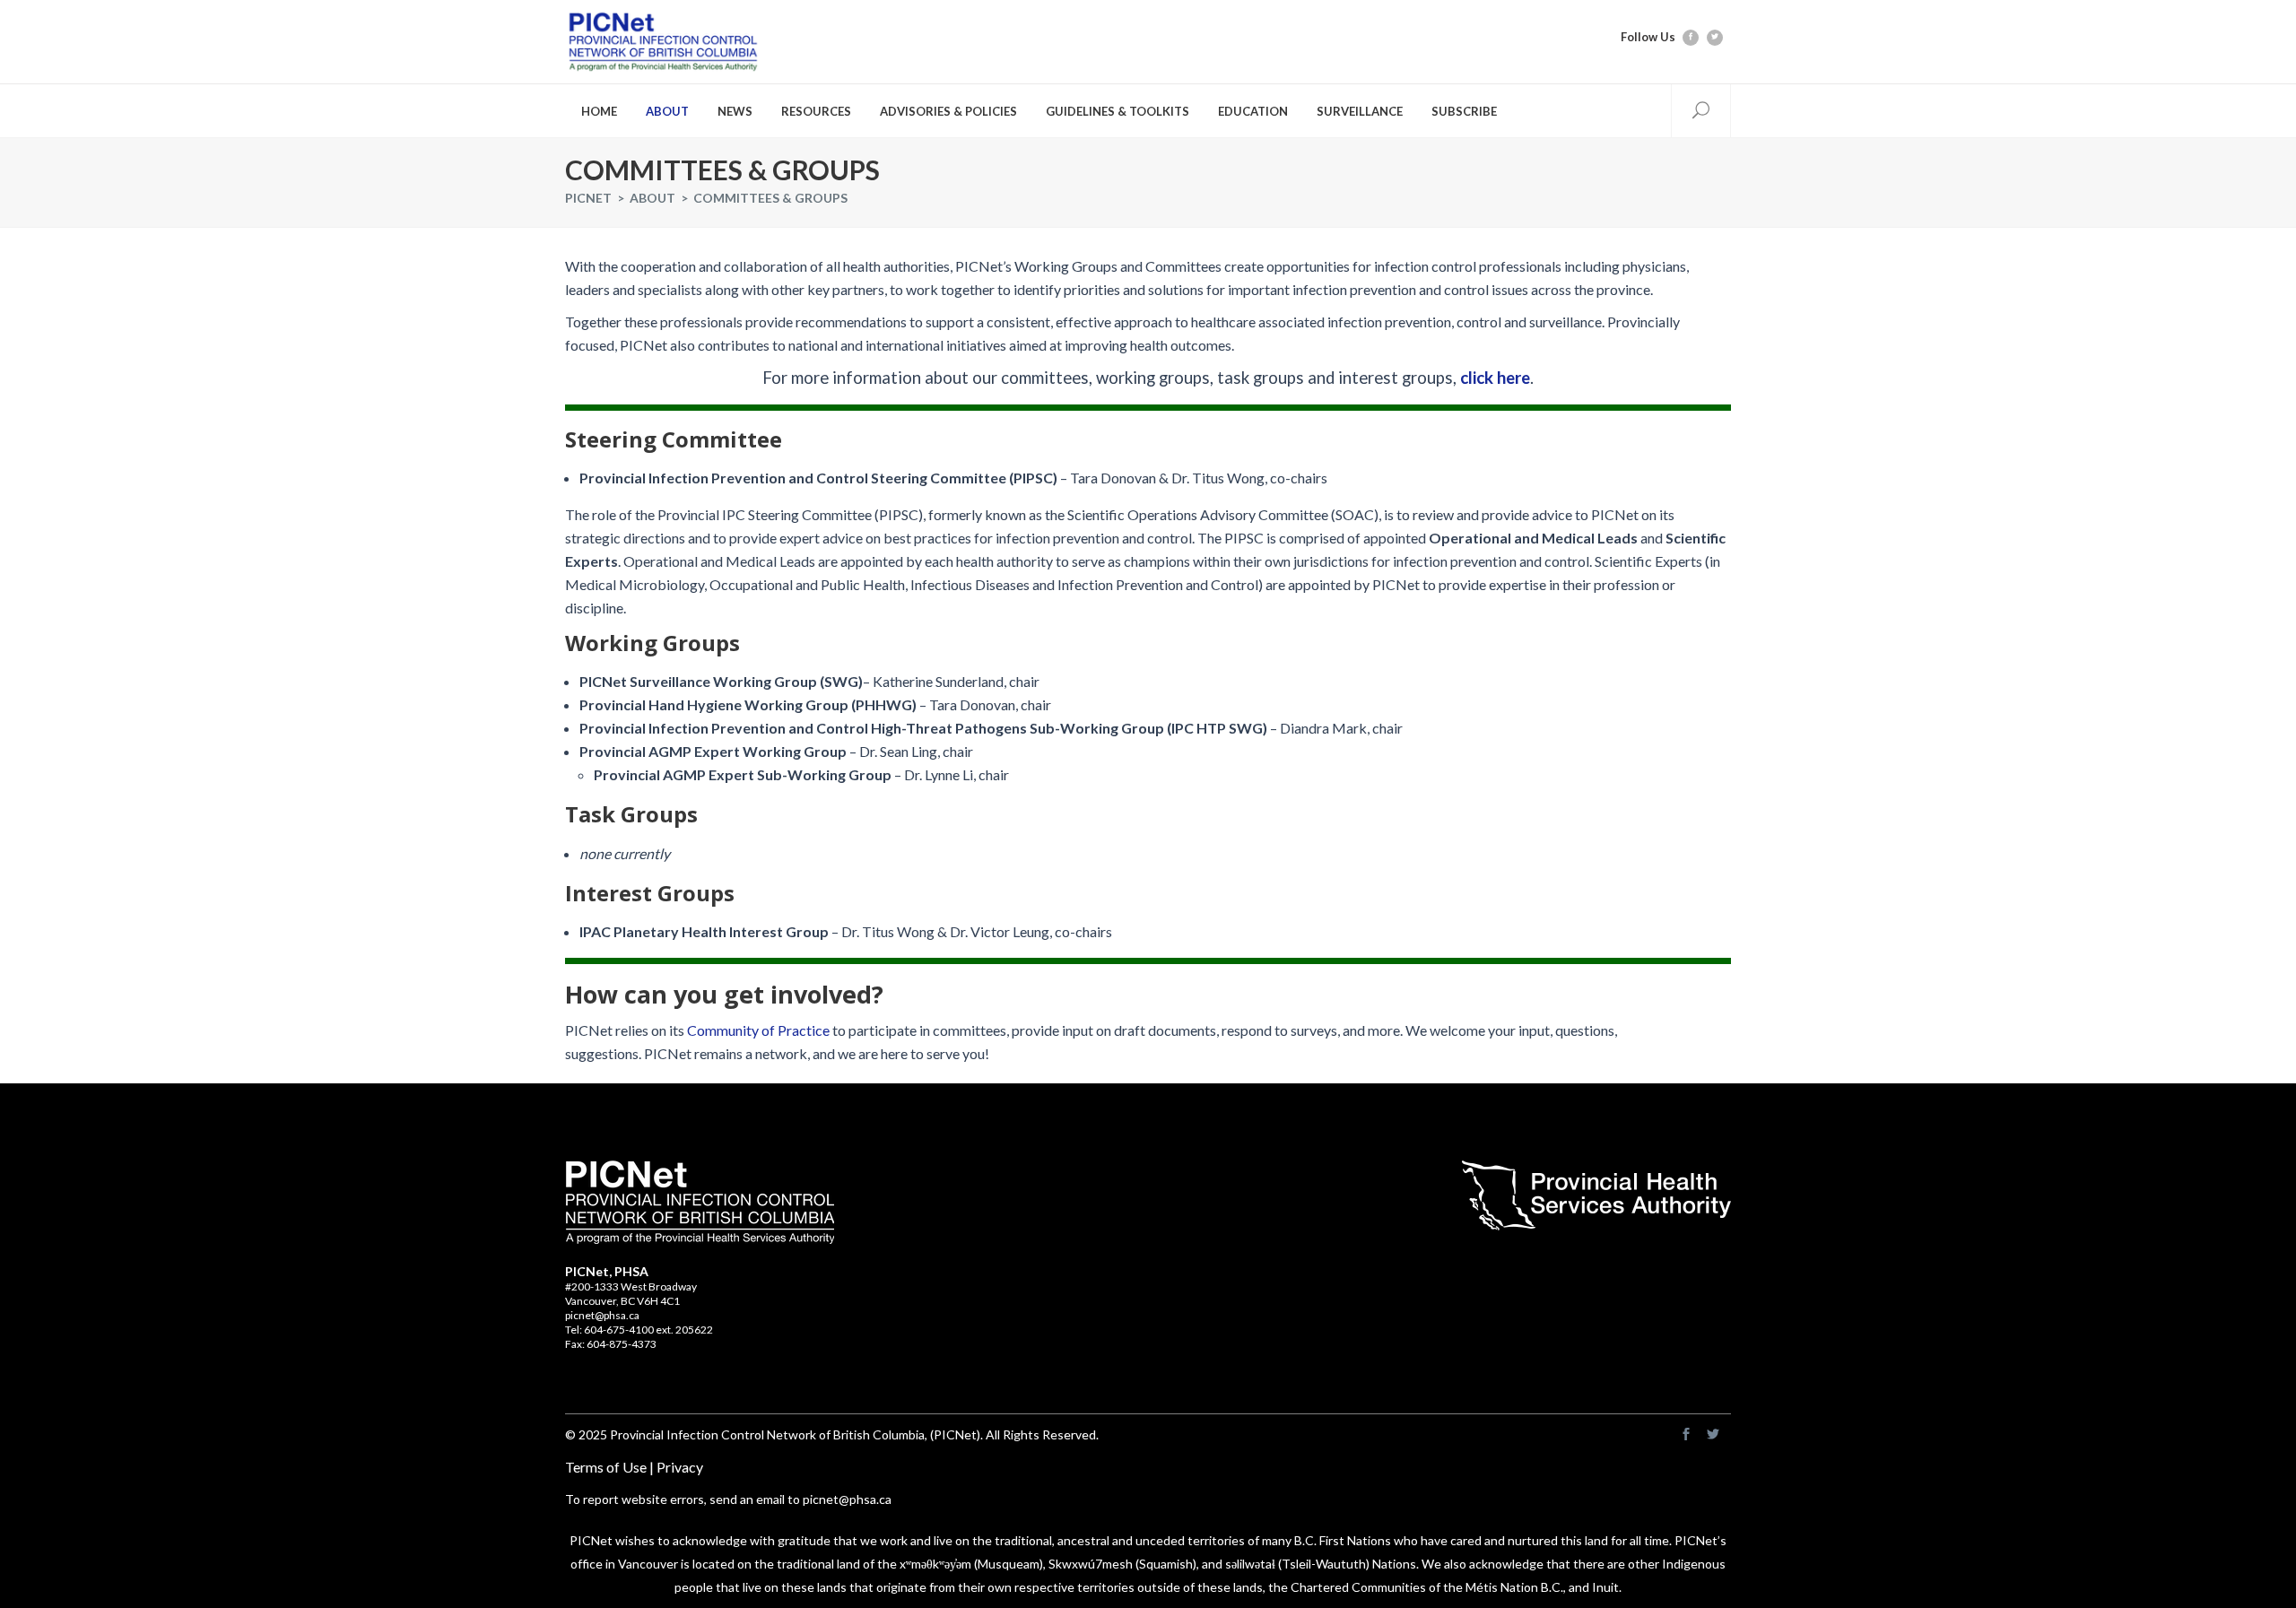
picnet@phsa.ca (602, 1315)
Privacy (680, 1467)
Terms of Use (606, 1467)
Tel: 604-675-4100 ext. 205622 (639, 1330)
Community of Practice (758, 1030)
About (652, 198)
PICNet (588, 198)
